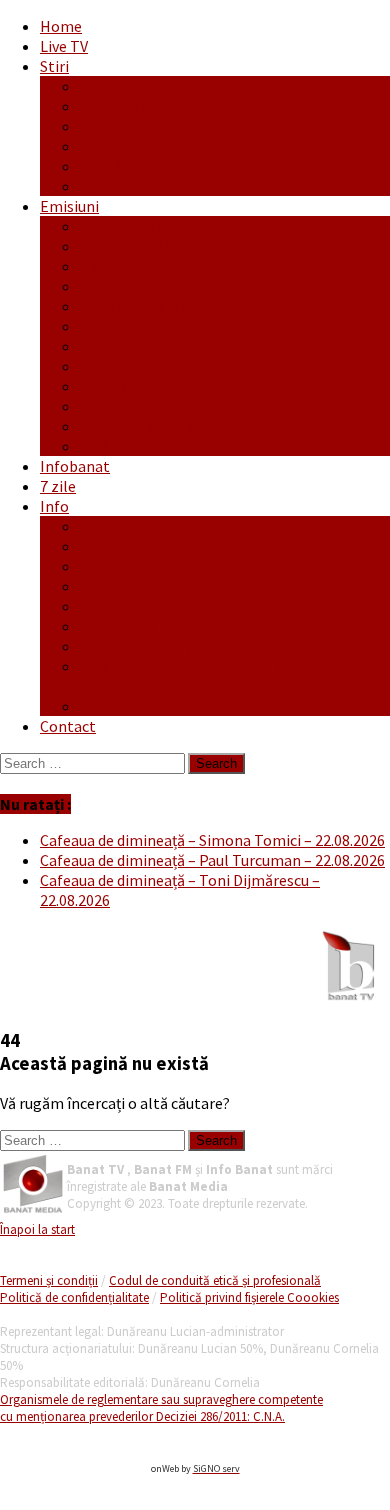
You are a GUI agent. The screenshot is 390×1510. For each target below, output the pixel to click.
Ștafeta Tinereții (137, 426)
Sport (99, 186)
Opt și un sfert (129, 366)
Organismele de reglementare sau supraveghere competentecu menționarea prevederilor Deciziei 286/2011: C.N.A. (161, 1408)
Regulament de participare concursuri (209, 646)
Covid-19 (109, 706)
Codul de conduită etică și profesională (215, 1280)
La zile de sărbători (145, 346)
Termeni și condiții (49, 1280)
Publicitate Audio (139, 586)
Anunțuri (109, 606)
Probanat (113, 386)
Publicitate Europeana (157, 566)
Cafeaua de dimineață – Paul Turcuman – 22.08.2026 (212, 860)
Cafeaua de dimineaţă (152, 226)
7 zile (58, 486)
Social (100, 166)
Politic (103, 146)
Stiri (54, 66)
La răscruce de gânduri (155, 326)
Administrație (126, 106)
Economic (114, 126)
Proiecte (109, 546)
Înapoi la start (37, 1229)
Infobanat (75, 466)
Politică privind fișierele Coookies (249, 1297)
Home (61, 26)
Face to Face (121, 286)
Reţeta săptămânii (143, 406)
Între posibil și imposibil (163, 306)
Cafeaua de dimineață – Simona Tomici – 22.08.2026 (212, 840)
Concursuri (116, 626)
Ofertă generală (135, 526)
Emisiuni (69, 206)
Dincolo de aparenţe (148, 266)
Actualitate (119, 86)
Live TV (64, 46)
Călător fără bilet (139, 246)
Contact (68, 726)
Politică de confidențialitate (74, 1297)
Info (54, 506)
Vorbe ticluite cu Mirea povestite (190, 446)
